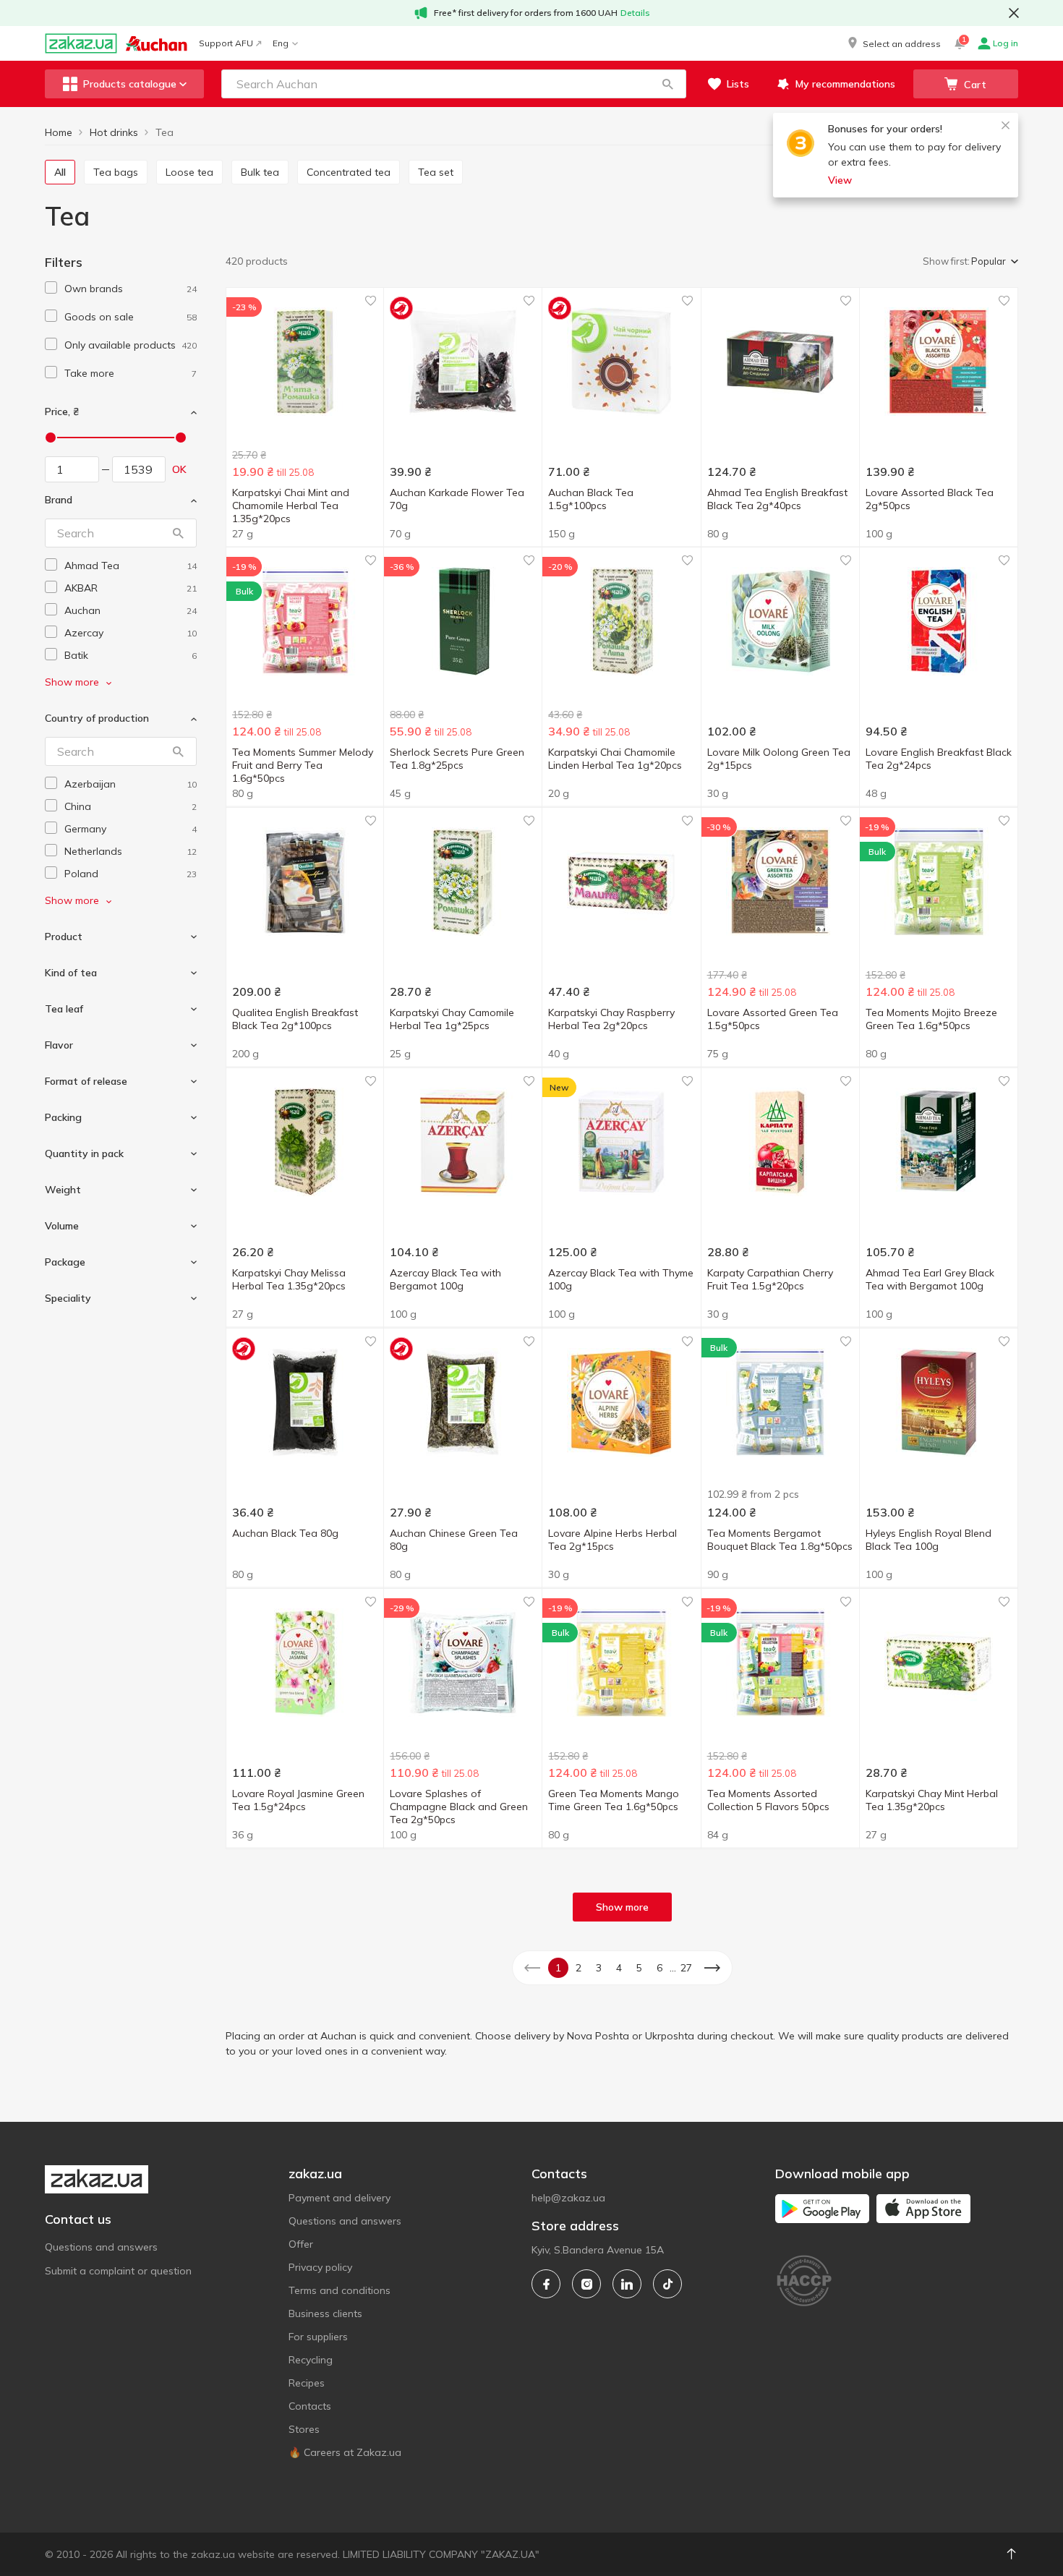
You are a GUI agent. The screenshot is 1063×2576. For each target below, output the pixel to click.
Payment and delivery (340, 2198)
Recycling (311, 2360)
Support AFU (226, 43)
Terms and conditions (340, 2290)
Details (635, 13)
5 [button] (639, 1968)
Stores (304, 2429)
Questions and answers (101, 2247)
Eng (281, 43)
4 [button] (619, 1968)
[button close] (1014, 13)
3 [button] (599, 1968)
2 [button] (579, 1968)
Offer (301, 2244)
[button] (893, 43)
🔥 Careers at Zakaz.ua (345, 2452)
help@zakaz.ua (568, 2198)
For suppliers (318, 2337)
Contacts (310, 2406)
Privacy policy (320, 2267)
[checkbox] (51, 287)
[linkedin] (627, 2284)
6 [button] (659, 1968)
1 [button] (558, 1968)
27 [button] (686, 1968)
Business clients (325, 2313)
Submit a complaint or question (118, 2271)
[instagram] (586, 2284)
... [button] (673, 1968)
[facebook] (546, 2284)
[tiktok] (667, 2284)
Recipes (307, 2383)
